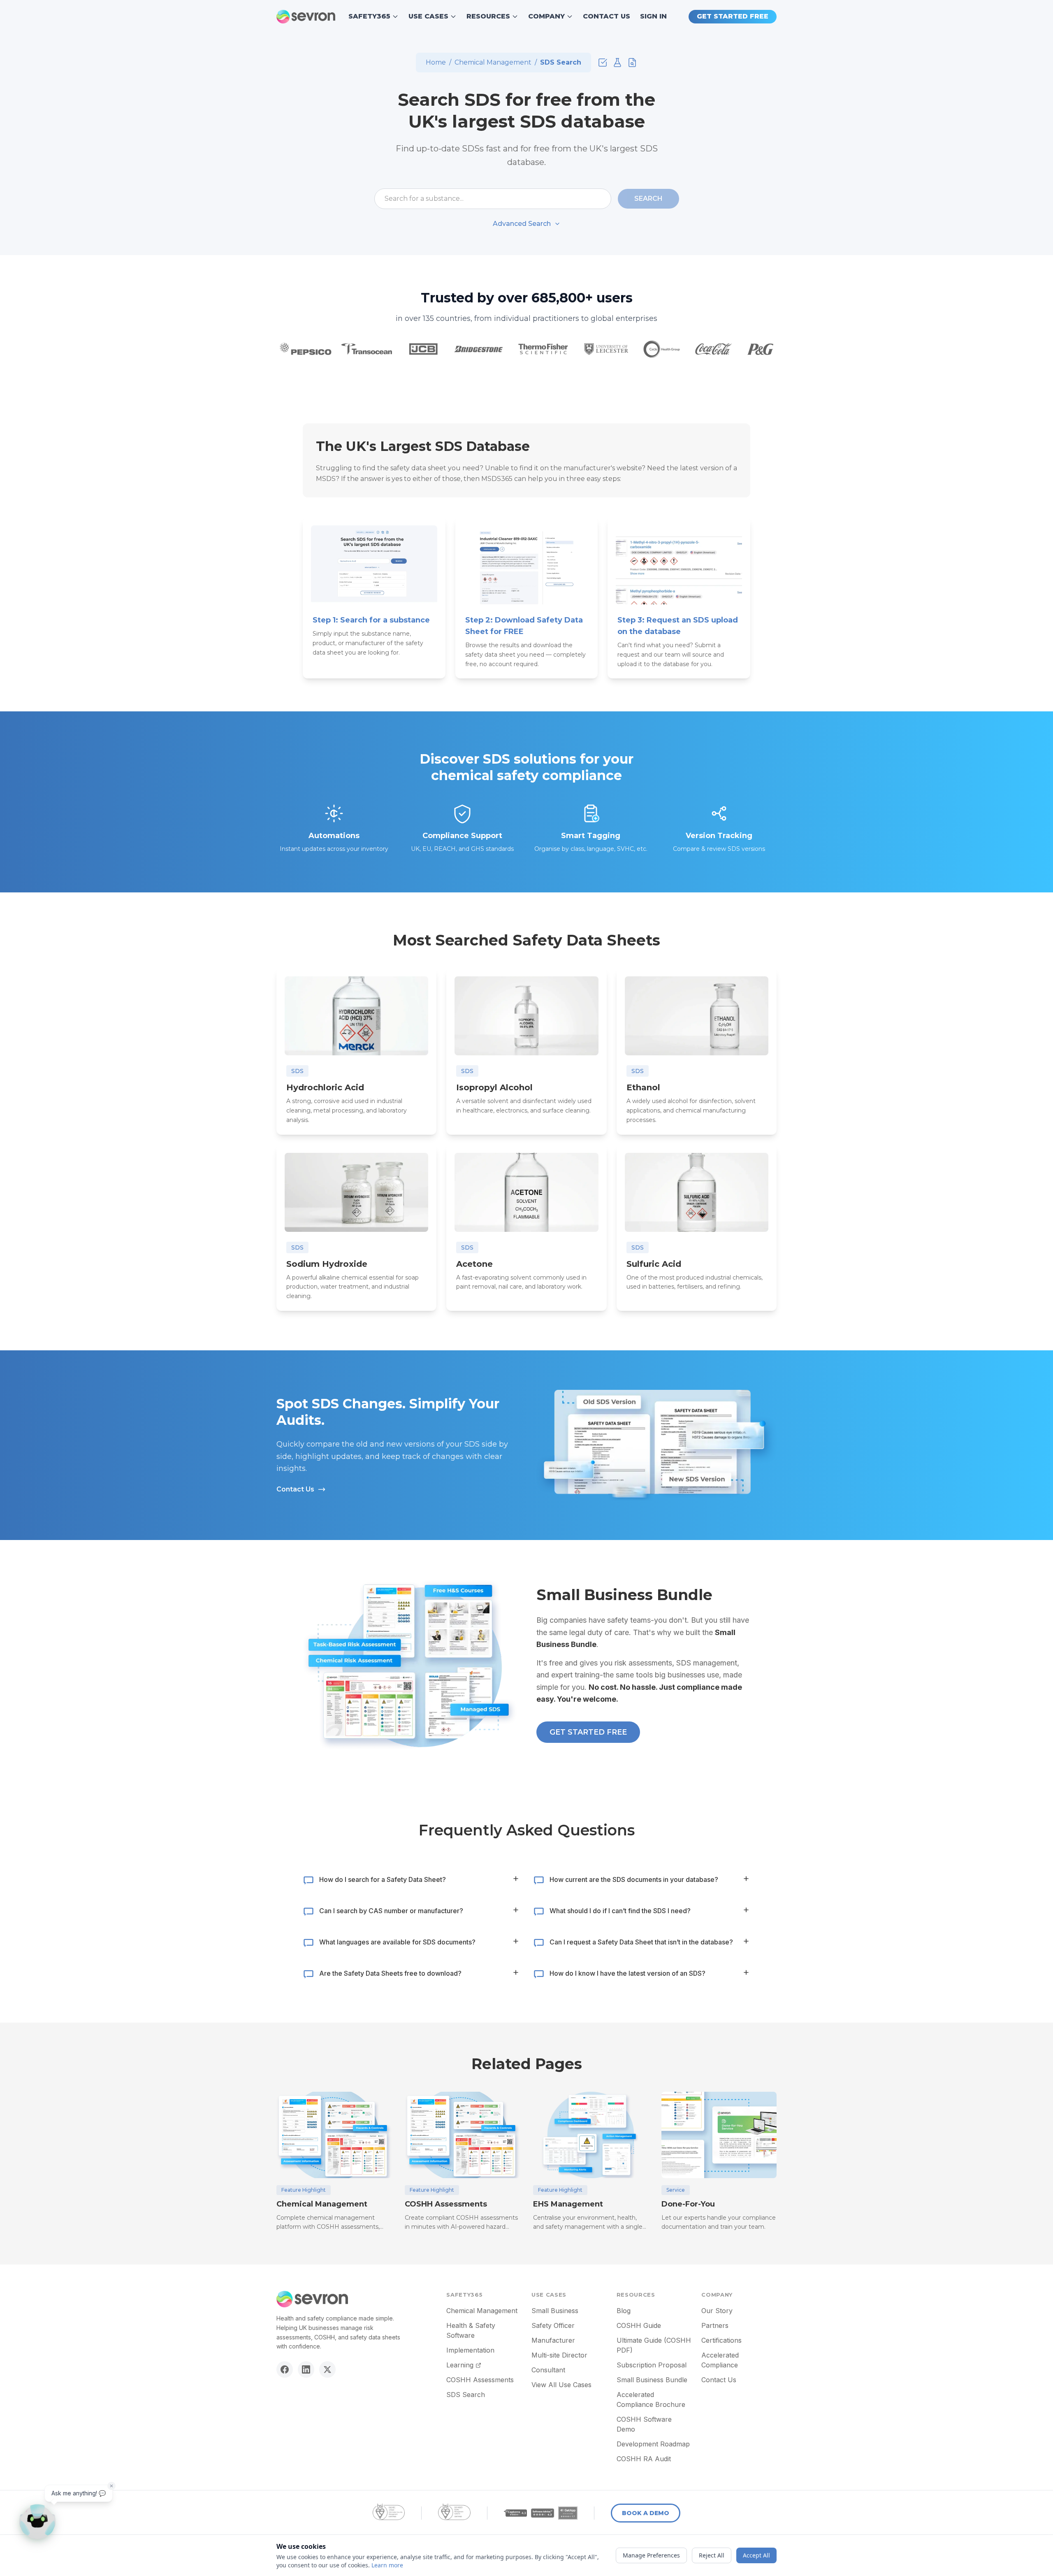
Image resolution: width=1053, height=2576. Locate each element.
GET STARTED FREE (733, 16)
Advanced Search (522, 224)
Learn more (387, 2565)
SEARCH (648, 199)
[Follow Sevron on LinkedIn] (306, 2369)
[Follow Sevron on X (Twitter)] (327, 2369)
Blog (624, 2311)
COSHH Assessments (480, 2380)
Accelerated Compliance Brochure (651, 2399)
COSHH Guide (639, 2325)
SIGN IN (653, 16)
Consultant (548, 2370)
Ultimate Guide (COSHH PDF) (654, 2345)
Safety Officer (553, 2325)
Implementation (470, 2350)
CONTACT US (607, 16)
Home (436, 62)
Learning (460, 2365)
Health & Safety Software (471, 2330)
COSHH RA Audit (644, 2459)
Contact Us (295, 1489)
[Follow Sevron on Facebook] (285, 2369)
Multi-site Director (559, 2355)
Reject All (712, 2555)
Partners (715, 2325)
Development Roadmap (653, 2444)
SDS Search (466, 2395)
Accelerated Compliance (720, 2360)
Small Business (555, 2311)
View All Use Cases (561, 2385)
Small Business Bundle (652, 2380)
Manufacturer (553, 2340)
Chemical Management (493, 62)
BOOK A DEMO (646, 2513)
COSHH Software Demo (644, 2424)
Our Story (717, 2311)
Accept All (756, 2555)
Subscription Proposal (652, 2365)
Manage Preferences (651, 2555)
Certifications (721, 2340)
